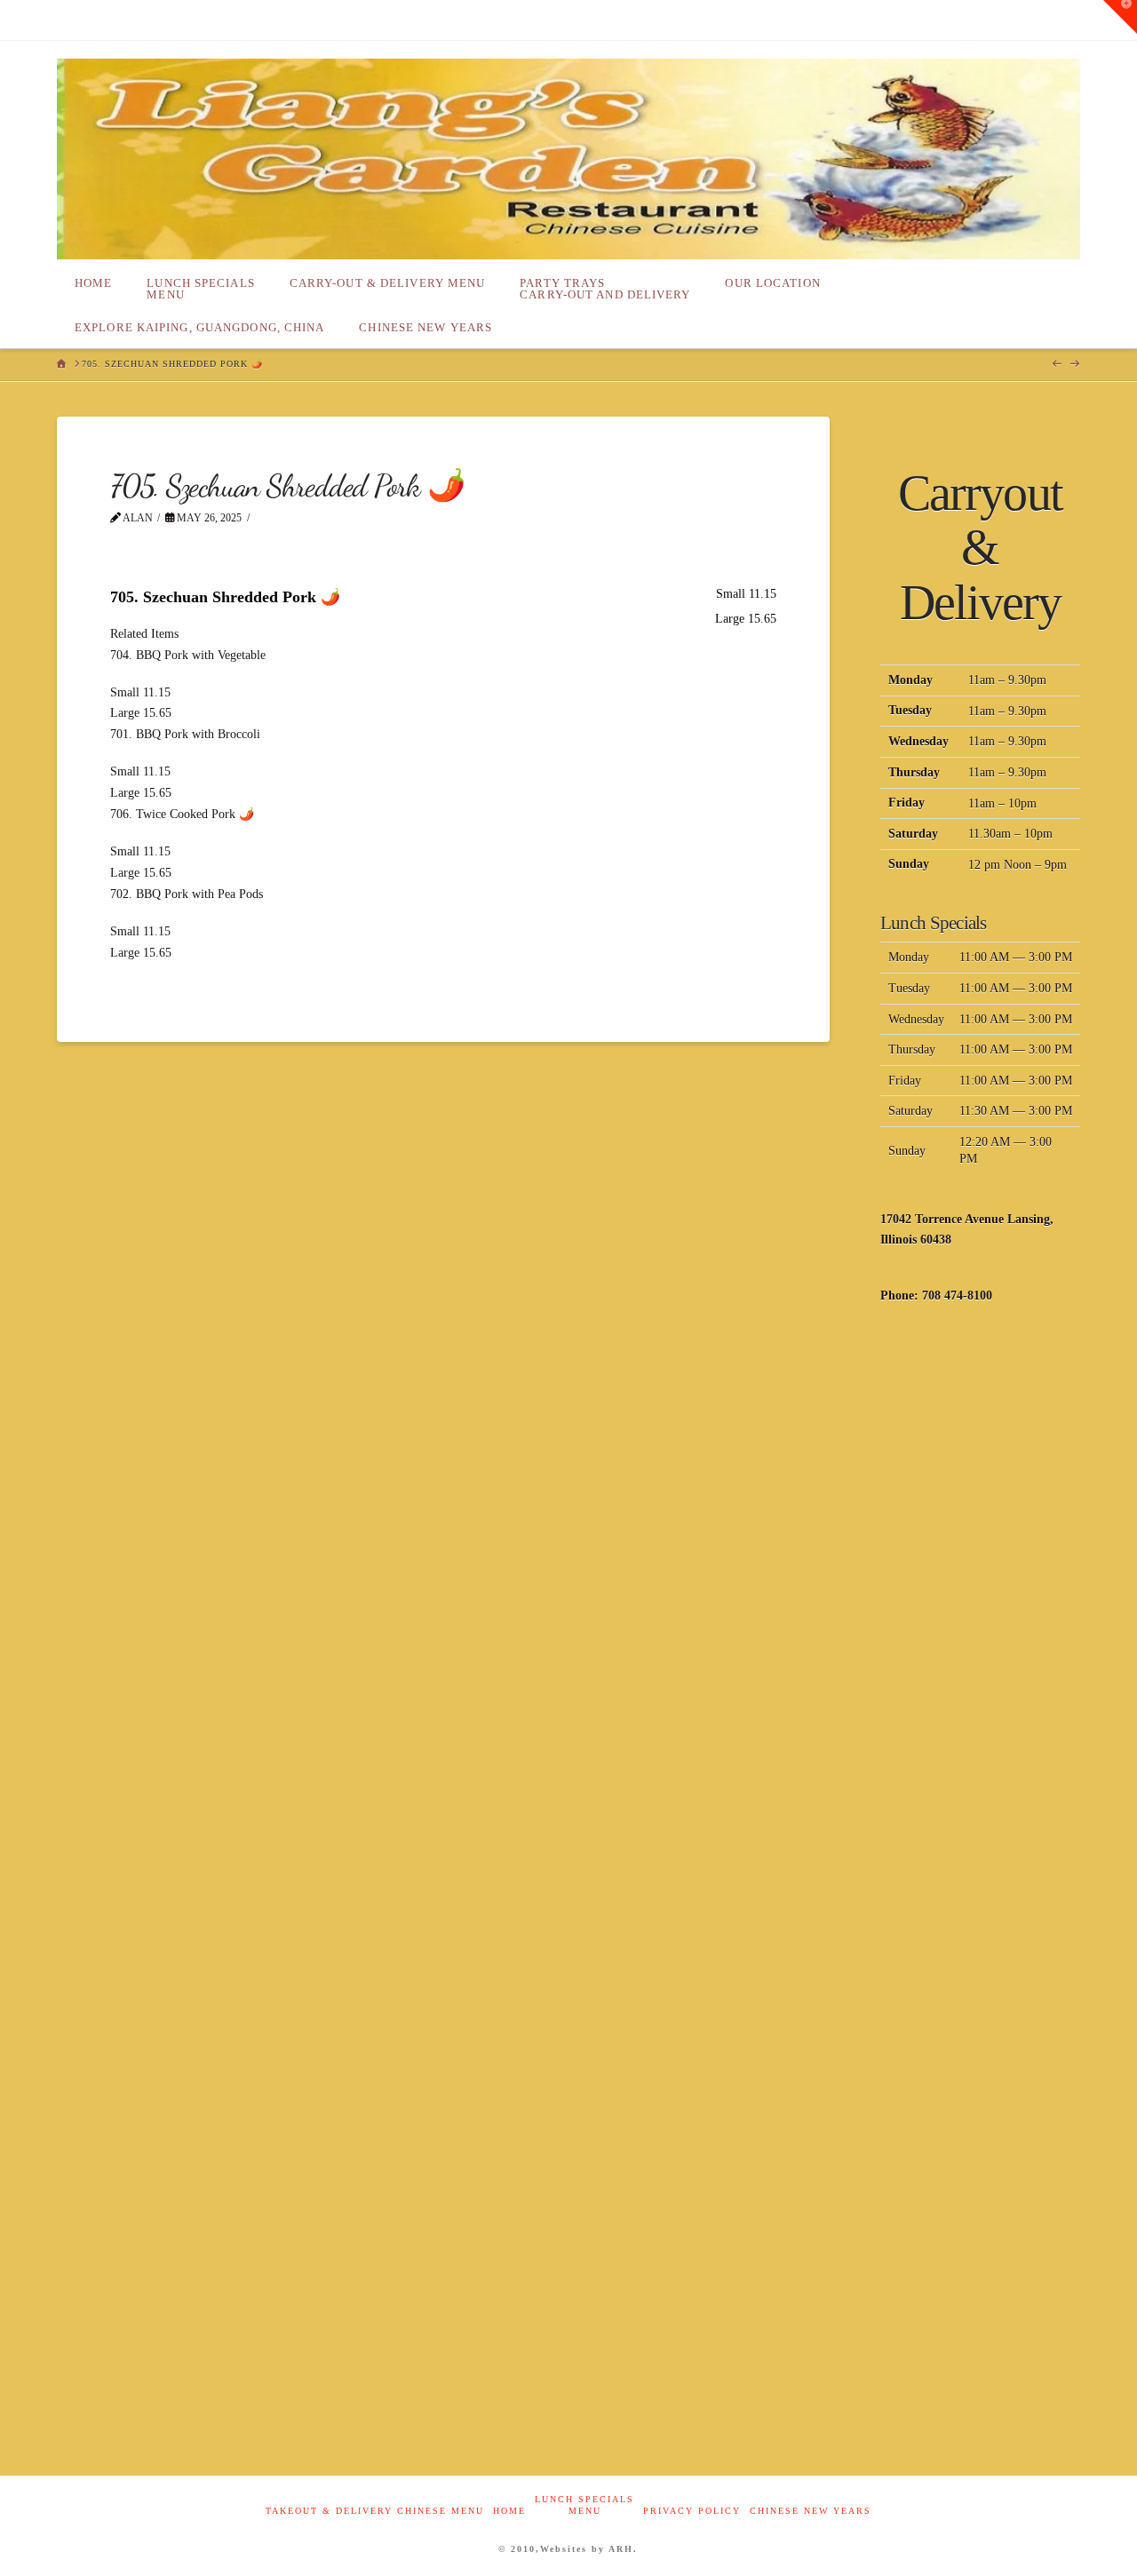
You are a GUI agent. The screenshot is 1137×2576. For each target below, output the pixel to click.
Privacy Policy (692, 2511)
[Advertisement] (980, 1607)
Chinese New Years (811, 2511)
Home (509, 2511)
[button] (1120, 17)
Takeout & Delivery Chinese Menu (375, 2511)
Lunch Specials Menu (584, 2505)
